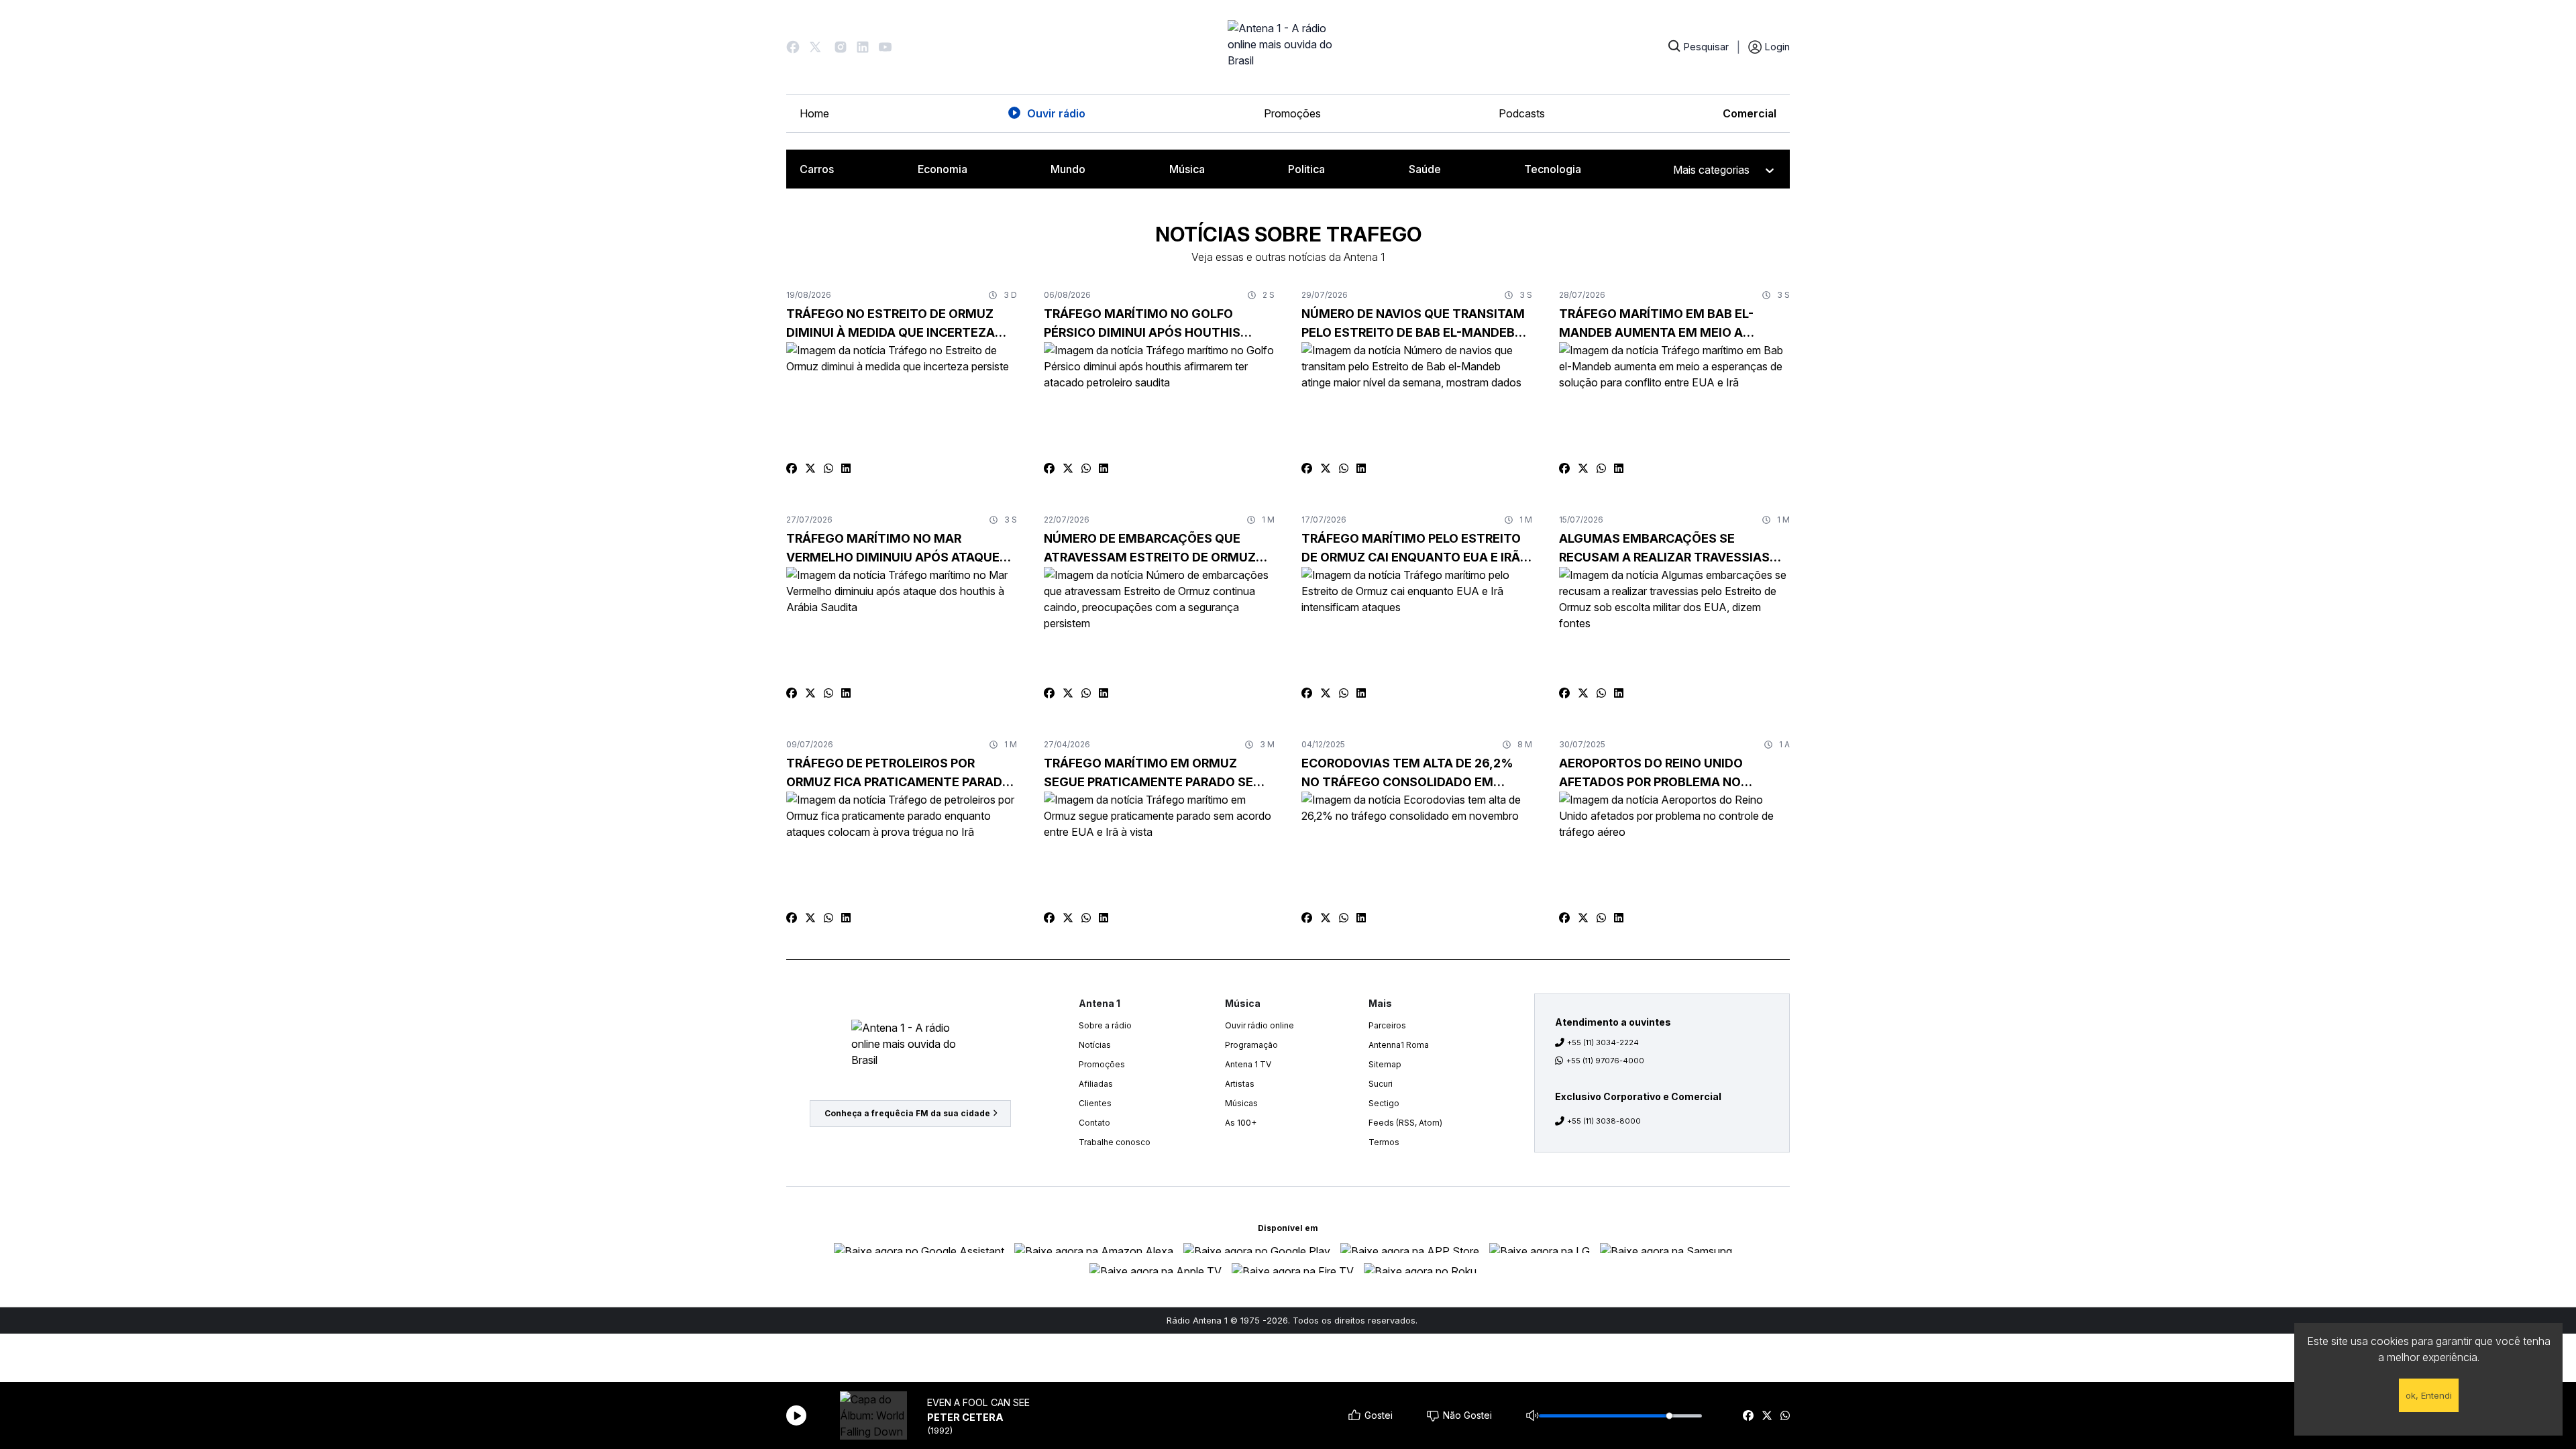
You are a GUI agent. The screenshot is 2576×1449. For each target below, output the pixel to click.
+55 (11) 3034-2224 (1603, 1042)
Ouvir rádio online (1259, 1025)
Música (1187, 169)
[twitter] (1767, 1415)
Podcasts (1522, 113)
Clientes (1095, 1103)
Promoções (1292, 113)
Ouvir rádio (1056, 113)
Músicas (1241, 1103)
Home (814, 113)
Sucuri (1381, 1084)
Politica (1306, 169)
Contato (1094, 1123)
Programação (1251, 1045)
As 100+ (1241, 1123)
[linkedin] (846, 468)
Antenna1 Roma (1399, 1045)
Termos (1384, 1142)
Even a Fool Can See (978, 1402)
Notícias (1095, 1045)
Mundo (1068, 169)
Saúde (1425, 169)
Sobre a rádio (1105, 1025)
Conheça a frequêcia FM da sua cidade (907, 1113)
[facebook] (1748, 1415)
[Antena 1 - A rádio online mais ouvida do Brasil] (1288, 47)
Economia (943, 169)
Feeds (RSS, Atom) (1405, 1123)
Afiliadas (1096, 1084)
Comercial (1750, 113)
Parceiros (1387, 1025)
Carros (817, 169)
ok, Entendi (2429, 1395)
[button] (793, 47)
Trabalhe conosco (1115, 1142)
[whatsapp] (1785, 1415)
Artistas (1240, 1084)
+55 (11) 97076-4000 (1605, 1061)
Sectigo (1384, 1103)
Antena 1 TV (1248, 1064)
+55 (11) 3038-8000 (1604, 1121)
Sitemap (1385, 1064)
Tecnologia (1553, 169)
